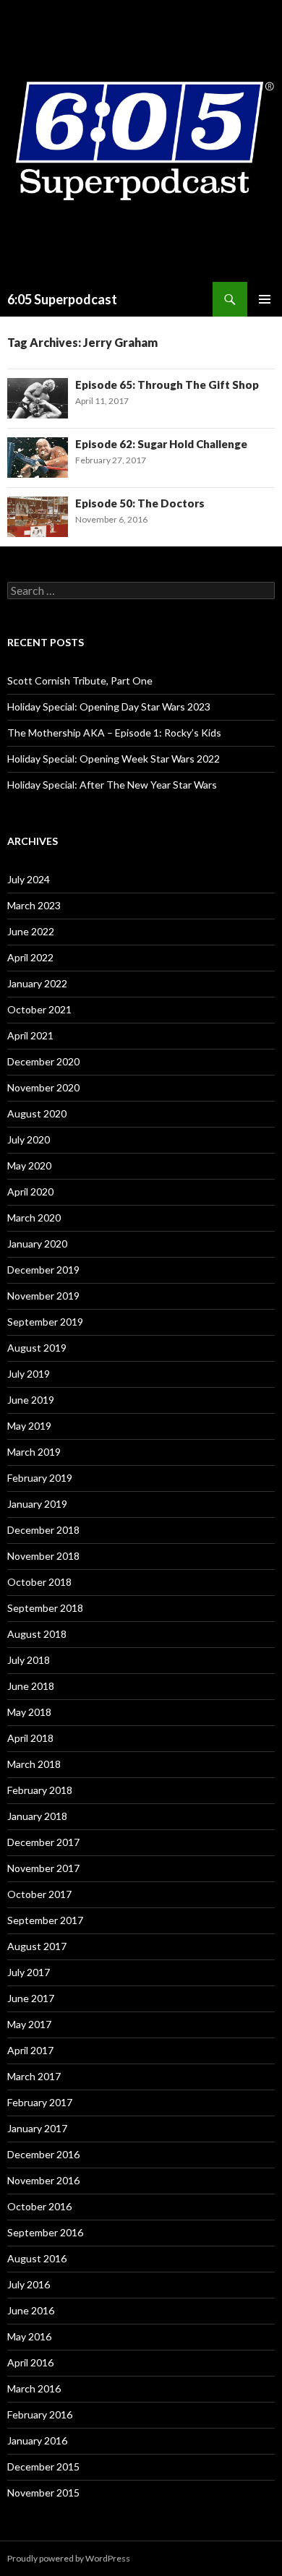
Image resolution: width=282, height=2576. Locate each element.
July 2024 (29, 879)
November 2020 (43, 1087)
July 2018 (29, 1660)
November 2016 (43, 2180)
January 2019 (37, 1504)
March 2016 (34, 2388)
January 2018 (37, 1816)
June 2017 (31, 1998)
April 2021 (30, 1035)
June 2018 (31, 1686)
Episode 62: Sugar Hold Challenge (161, 444)
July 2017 (29, 1972)
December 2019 (43, 1270)
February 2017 (40, 2102)
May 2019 (29, 1426)
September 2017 (45, 1920)
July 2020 (29, 1139)
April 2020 (30, 1192)
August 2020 (37, 1113)
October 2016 (39, 2206)
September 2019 (45, 1322)
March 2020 (34, 1218)
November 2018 (43, 1556)
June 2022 (31, 931)
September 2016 (45, 2232)
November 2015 (43, 2493)
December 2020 (43, 1061)
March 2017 (34, 2076)
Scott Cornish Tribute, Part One (80, 681)
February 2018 (40, 1790)
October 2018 (39, 1582)
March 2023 (34, 905)
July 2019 (29, 1374)
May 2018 (29, 1712)
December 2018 (43, 1530)
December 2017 (43, 1842)
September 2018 (45, 1608)
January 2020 (37, 1244)
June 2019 (31, 1400)
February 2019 (40, 1478)
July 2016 (29, 2284)
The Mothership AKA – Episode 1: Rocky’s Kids (114, 733)
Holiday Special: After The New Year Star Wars (112, 785)
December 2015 (43, 2466)
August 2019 (37, 1348)
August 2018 (37, 1634)
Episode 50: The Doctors (140, 503)
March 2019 (34, 1452)
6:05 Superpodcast (62, 299)
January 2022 (37, 983)
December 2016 (43, 2154)
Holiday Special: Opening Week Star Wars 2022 (114, 759)
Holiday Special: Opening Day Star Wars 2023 (109, 707)
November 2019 (43, 1296)
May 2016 (29, 2336)
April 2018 (30, 1738)
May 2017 (29, 2024)
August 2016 (37, 2258)
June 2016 (31, 2310)
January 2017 (37, 2128)
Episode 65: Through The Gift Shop (167, 385)
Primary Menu (265, 299)
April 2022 (30, 957)
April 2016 (30, 2362)
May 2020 (29, 1165)
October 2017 (39, 1894)
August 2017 (37, 1946)
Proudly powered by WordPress (69, 2558)
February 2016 (40, 2414)
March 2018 (34, 1764)
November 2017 (43, 1868)
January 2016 (37, 2440)
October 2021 (39, 1009)
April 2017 (30, 2050)
